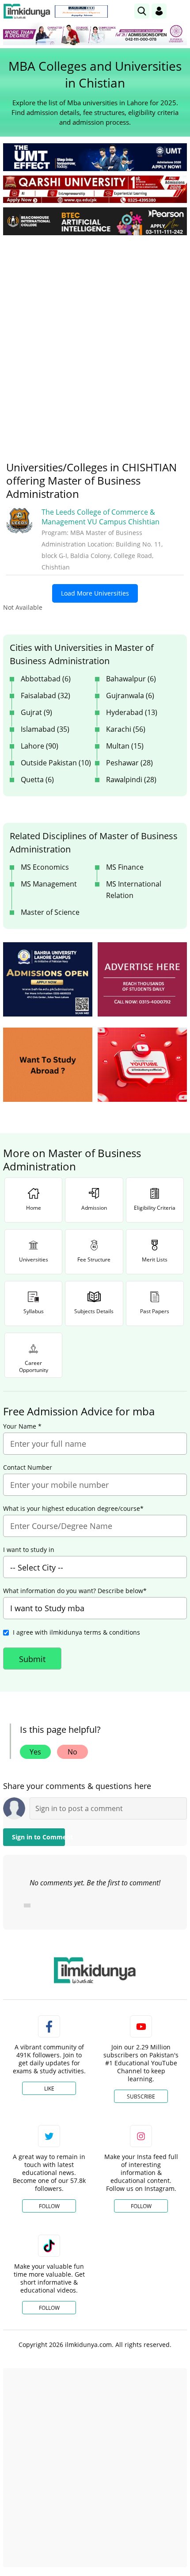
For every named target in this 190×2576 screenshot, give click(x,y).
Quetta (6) (37, 780)
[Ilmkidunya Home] (27, 11)
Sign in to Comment (38, 1837)
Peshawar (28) (129, 763)
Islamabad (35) (45, 729)
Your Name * (22, 1426)
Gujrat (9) (36, 712)
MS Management (49, 884)
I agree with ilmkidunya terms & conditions (76, 1632)
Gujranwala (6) (130, 696)
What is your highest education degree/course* (73, 1509)
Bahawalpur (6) (131, 679)
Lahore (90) (40, 746)
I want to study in (29, 1550)
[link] (81, 11)
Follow (49, 2206)
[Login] (159, 11)
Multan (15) (125, 746)
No (72, 1752)
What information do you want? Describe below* (75, 1591)
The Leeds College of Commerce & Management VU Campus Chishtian (101, 517)
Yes (35, 1752)
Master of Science (50, 912)
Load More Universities (95, 593)
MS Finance (125, 867)
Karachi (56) (126, 729)
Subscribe (141, 2096)
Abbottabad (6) (46, 679)
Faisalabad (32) (46, 696)
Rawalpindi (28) (131, 780)
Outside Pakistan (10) (56, 763)
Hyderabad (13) (132, 712)
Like (49, 2089)
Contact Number (28, 1468)
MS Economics (45, 867)
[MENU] (180, 11)
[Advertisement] (95, 341)
